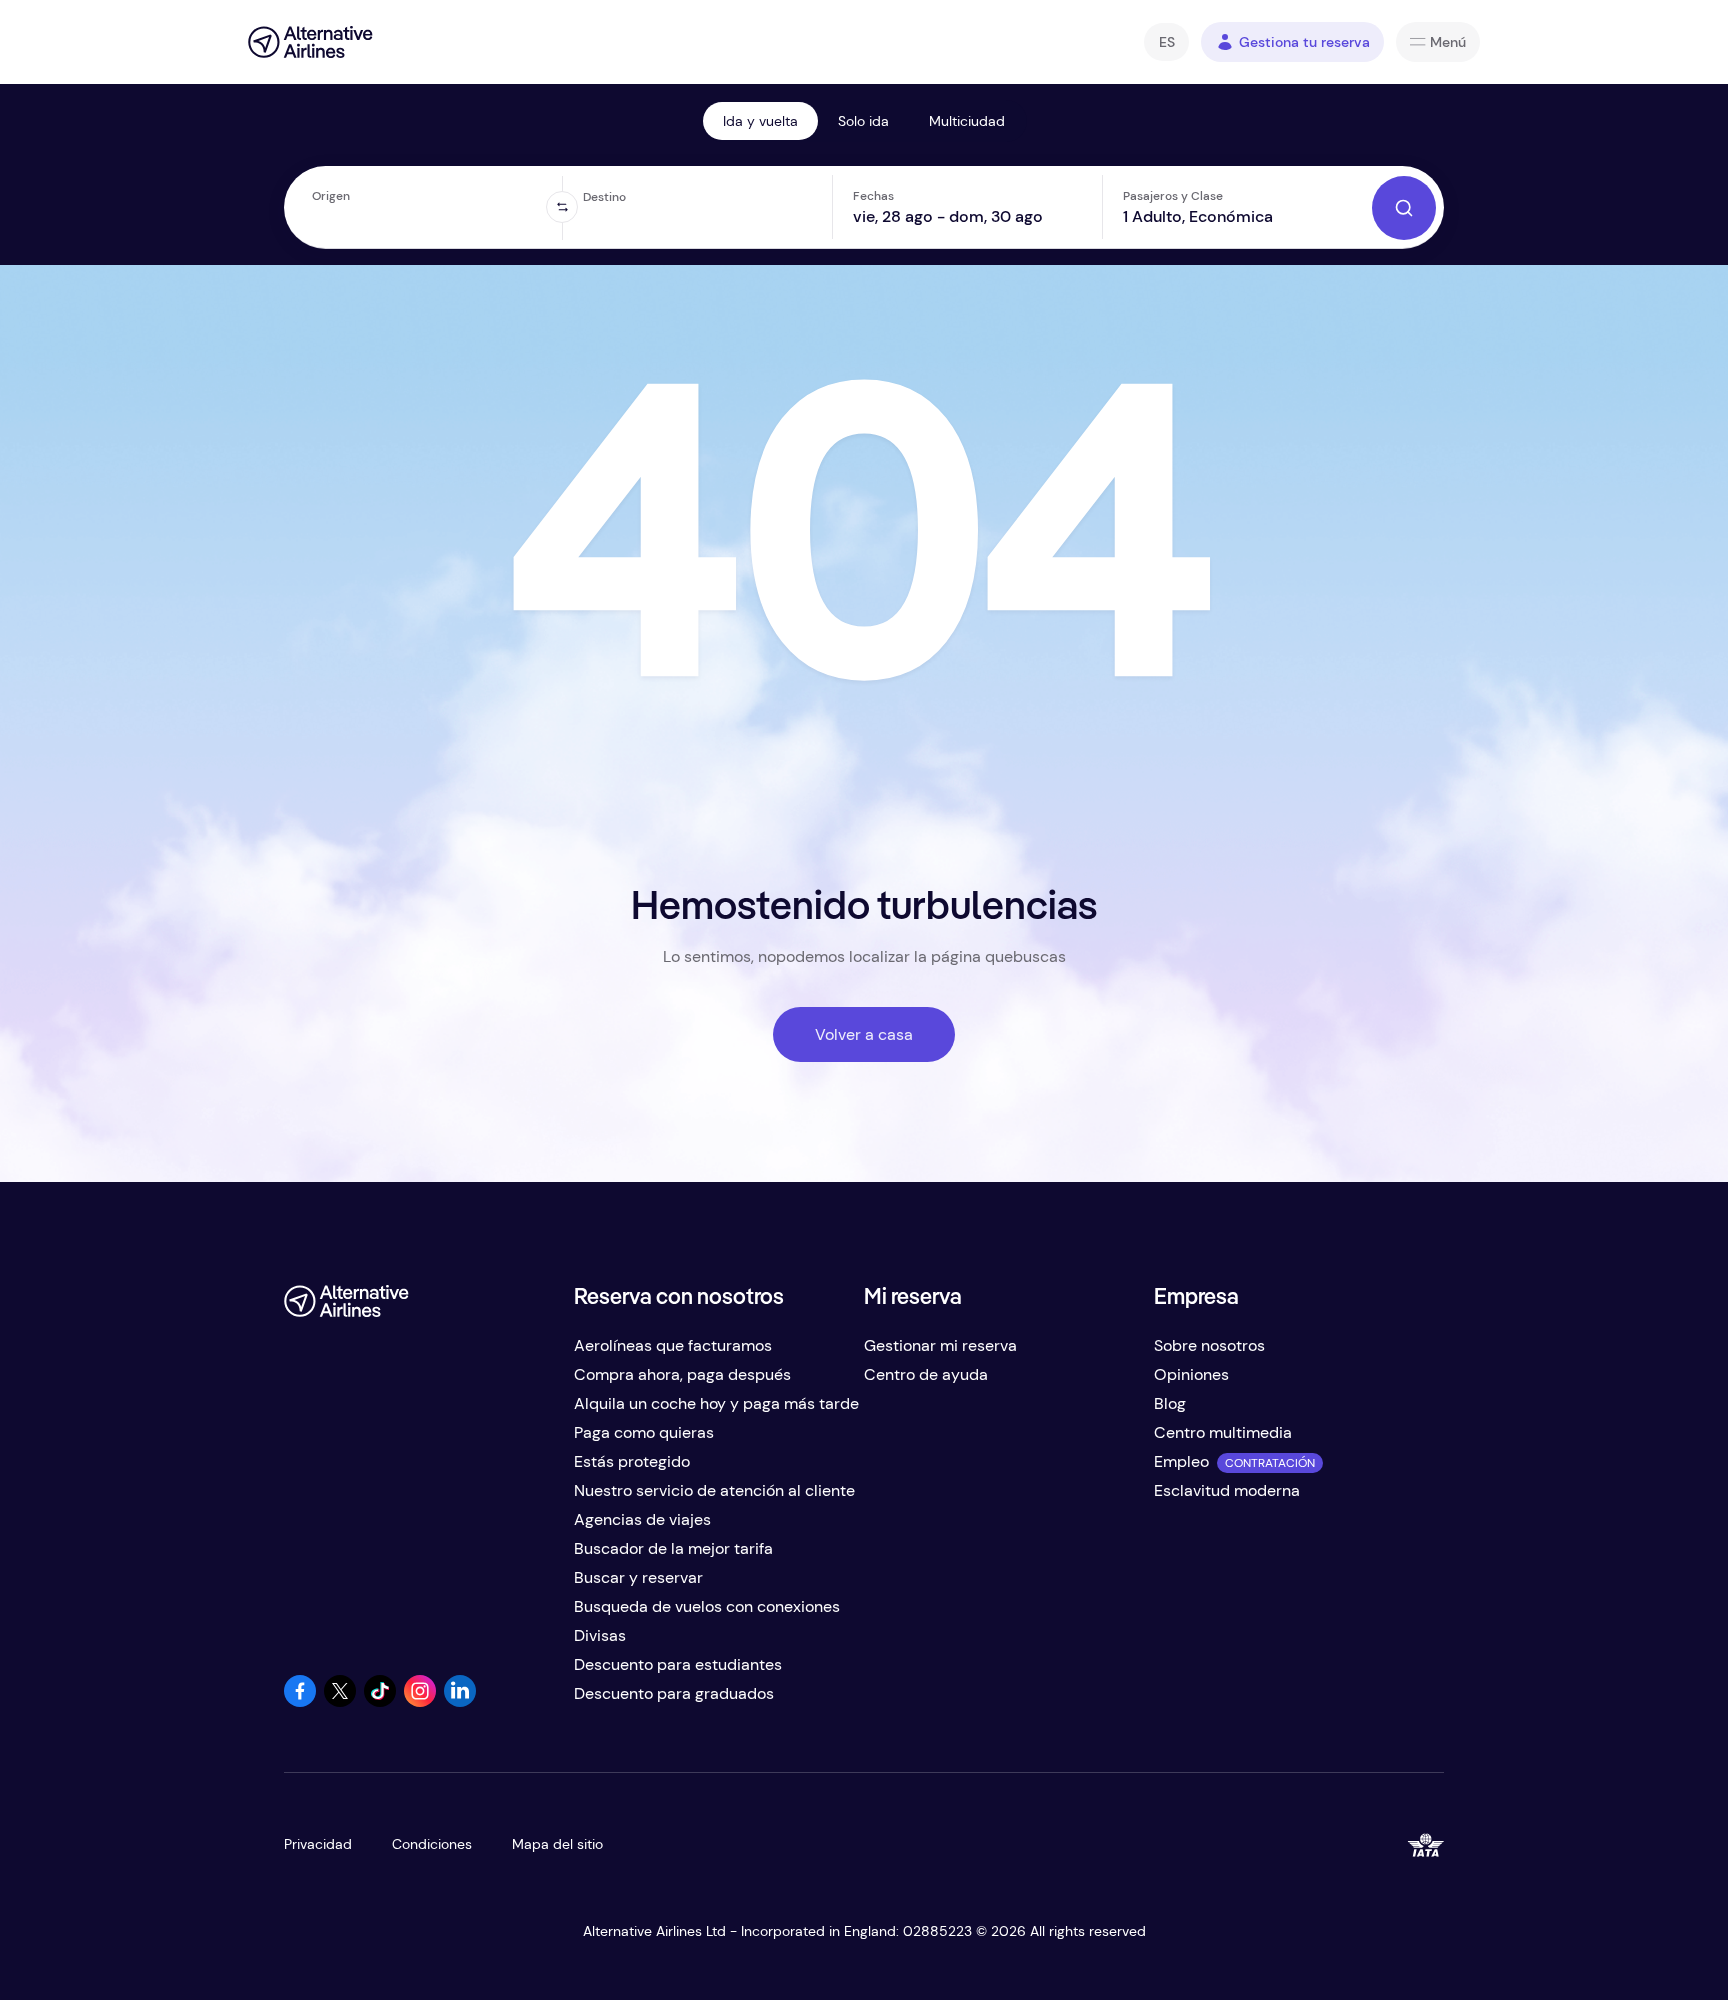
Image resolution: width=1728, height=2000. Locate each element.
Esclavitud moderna (1227, 1490)
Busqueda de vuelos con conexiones (707, 1606)
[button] (1166, 42)
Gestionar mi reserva (940, 1345)
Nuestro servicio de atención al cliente (714, 1490)
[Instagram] (420, 1701)
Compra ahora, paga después (682, 1374)
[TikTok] (380, 1701)
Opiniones (1191, 1374)
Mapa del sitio (557, 1844)
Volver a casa (864, 1034)
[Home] (310, 42)
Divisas (600, 1635)
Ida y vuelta (760, 121)
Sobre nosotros (1209, 1345)
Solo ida (863, 121)
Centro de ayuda (926, 1374)
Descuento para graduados (674, 1693)
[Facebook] (300, 1701)
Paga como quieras (644, 1432)
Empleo (1181, 1461)
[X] (340, 1701)
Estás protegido (632, 1461)
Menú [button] (1448, 42)
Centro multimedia (1223, 1432)
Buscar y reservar (638, 1577)
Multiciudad (967, 121)
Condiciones (432, 1844)
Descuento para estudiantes (678, 1664)
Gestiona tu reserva (1304, 42)
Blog (1170, 1403)
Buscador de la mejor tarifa (673, 1548)
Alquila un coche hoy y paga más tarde (716, 1403)
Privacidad (318, 1844)
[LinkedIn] (460, 1701)
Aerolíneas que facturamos (673, 1345)
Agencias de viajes (642, 1519)
